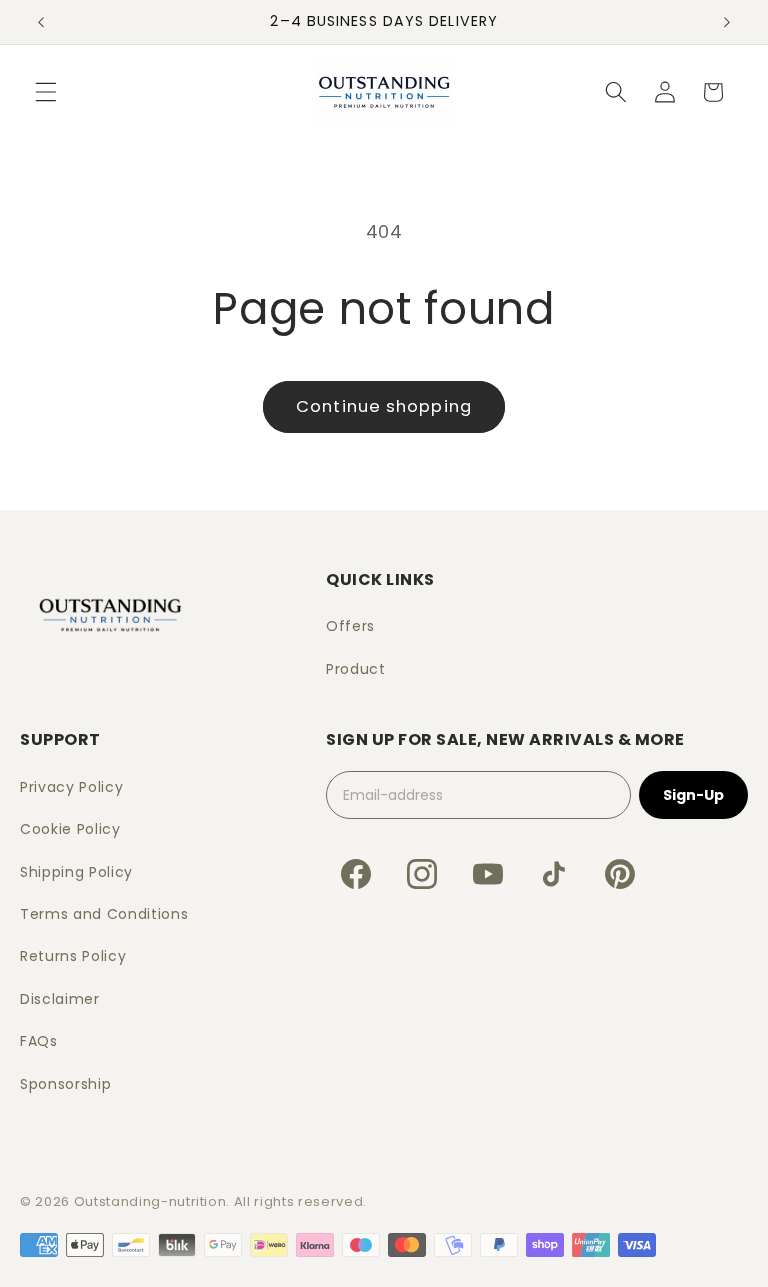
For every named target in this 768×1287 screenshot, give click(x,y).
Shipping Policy (76, 872)
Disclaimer (60, 999)
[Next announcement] (727, 22)
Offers (350, 626)
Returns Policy (73, 956)
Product (356, 669)
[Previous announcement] (41, 22)
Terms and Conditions (104, 914)
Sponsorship (65, 1084)
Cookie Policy (70, 829)
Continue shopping (384, 406)
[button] (46, 92)
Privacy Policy (71, 787)
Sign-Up (693, 795)
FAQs (39, 1041)
